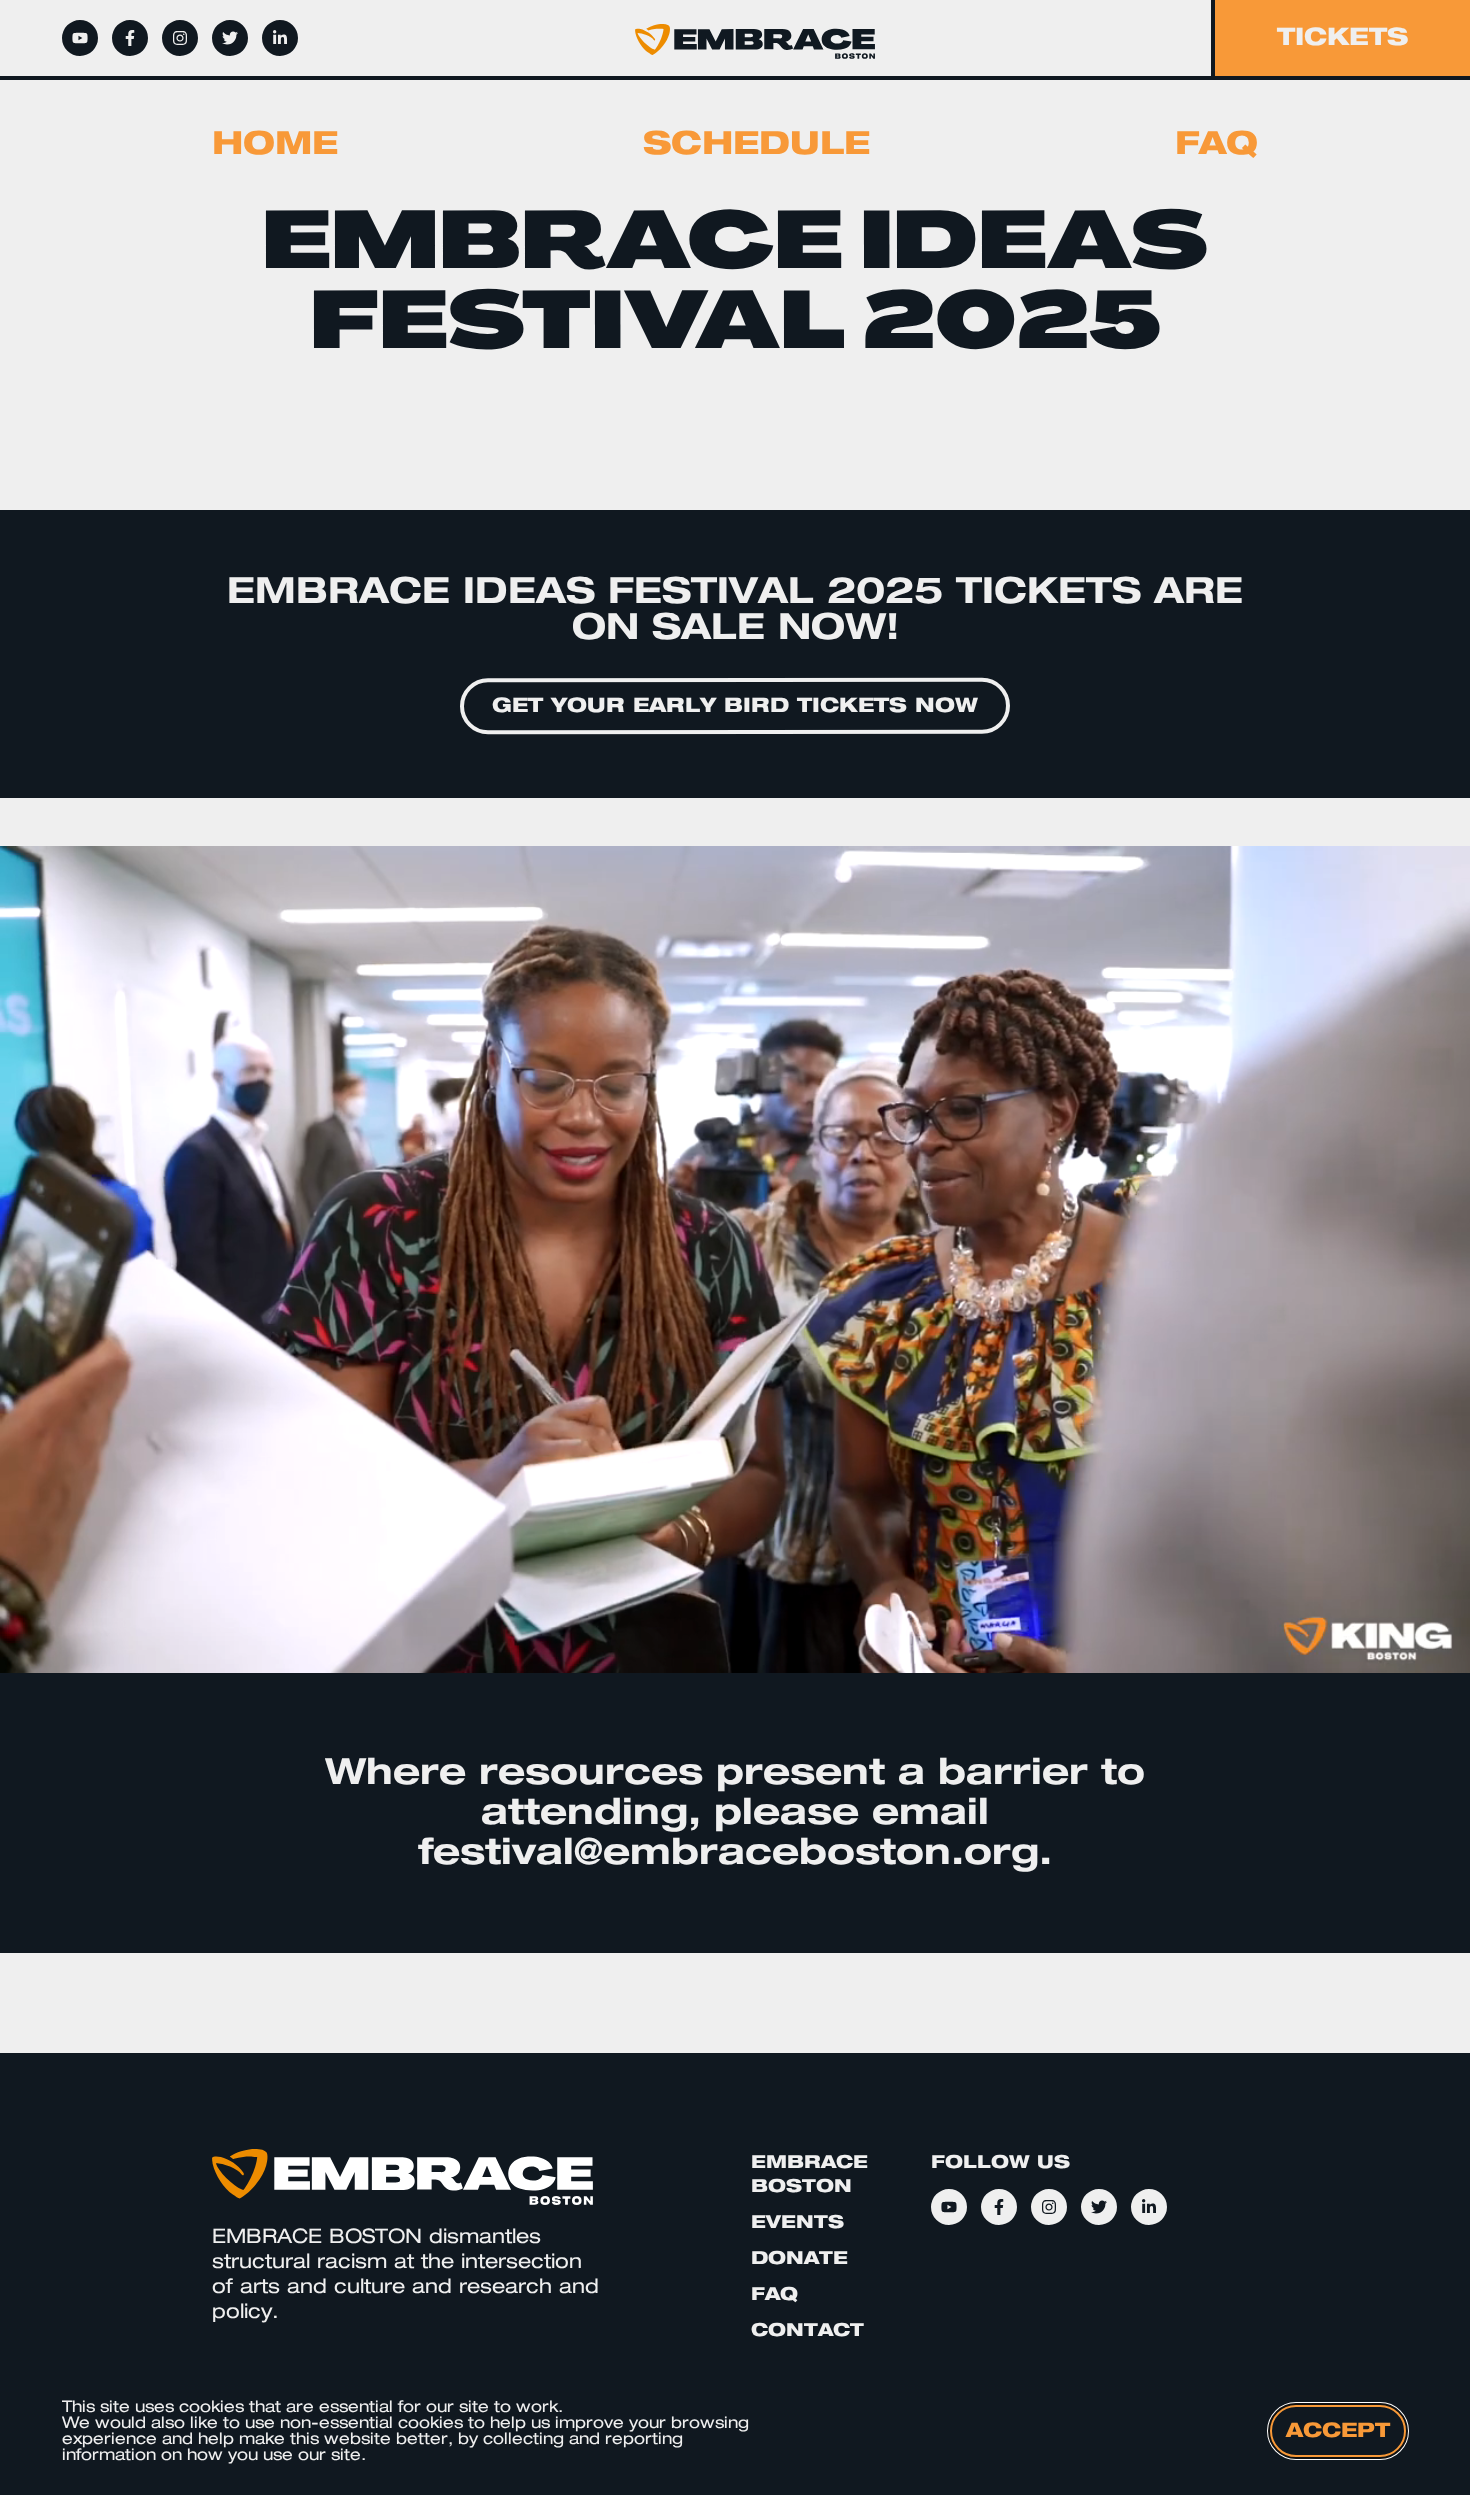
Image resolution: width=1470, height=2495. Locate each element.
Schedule (756, 144)
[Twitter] (230, 38)
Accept (1338, 2431)
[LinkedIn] (280, 38)
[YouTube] (80, 38)
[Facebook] (130, 38)
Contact (807, 2330)
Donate (799, 2258)
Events (797, 2222)
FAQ (1216, 144)
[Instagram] (180, 38)
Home (275, 144)
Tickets (1342, 38)
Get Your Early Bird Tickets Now (735, 706)
